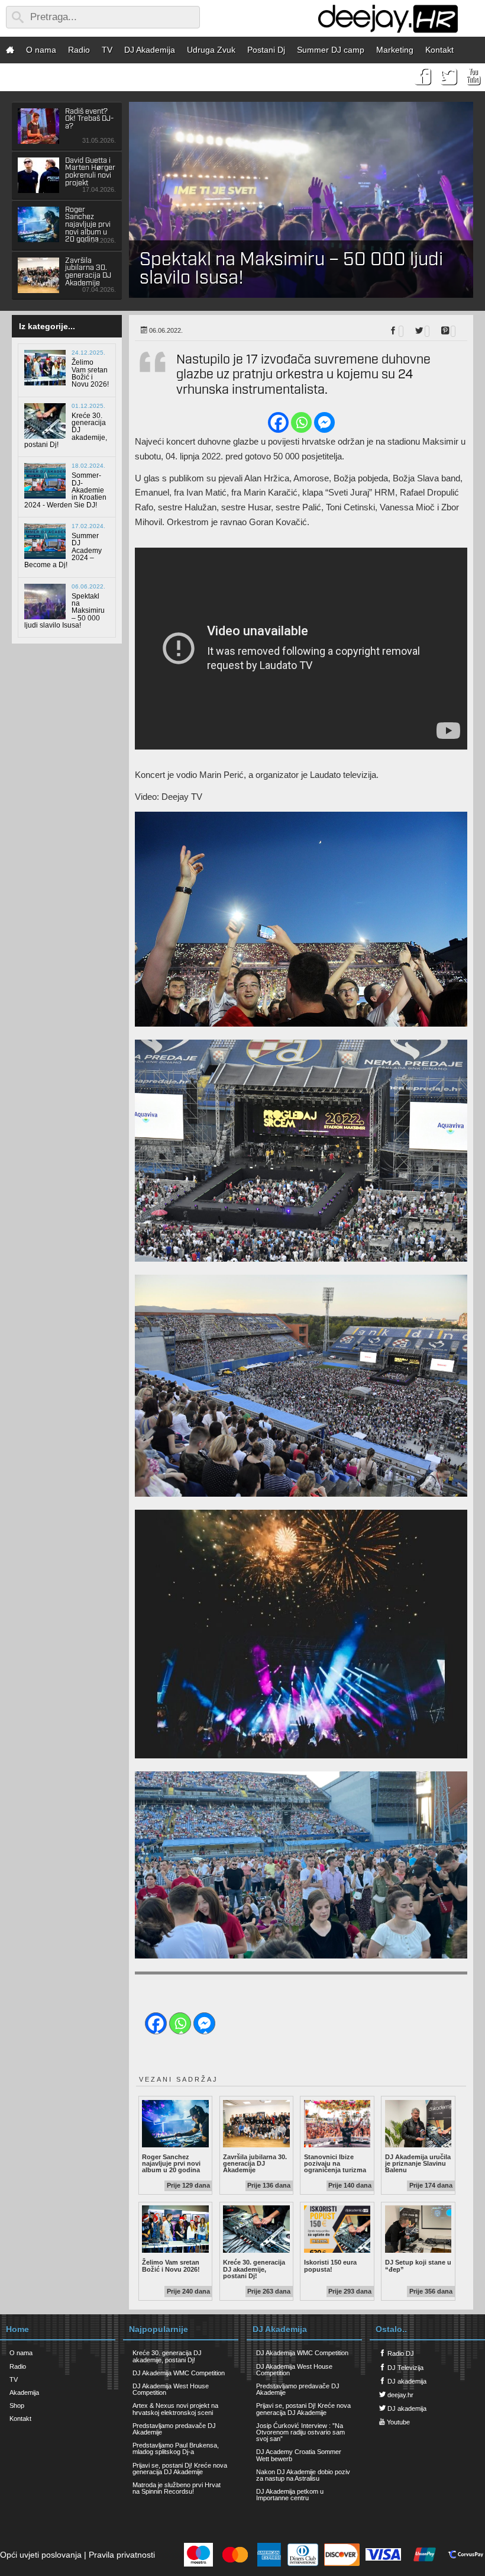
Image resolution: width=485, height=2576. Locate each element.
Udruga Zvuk (211, 50)
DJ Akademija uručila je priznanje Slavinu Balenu (418, 2164)
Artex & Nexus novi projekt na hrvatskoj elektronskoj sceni (175, 2409)
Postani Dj (266, 50)
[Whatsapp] (301, 422)
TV (107, 50)
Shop (17, 2405)
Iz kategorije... (47, 326)
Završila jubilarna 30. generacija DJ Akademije (256, 2164)
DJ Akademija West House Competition (171, 2389)
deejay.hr (400, 2395)
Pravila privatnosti (122, 2555)
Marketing (395, 50)
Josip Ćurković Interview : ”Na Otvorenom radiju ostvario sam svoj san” (300, 2432)
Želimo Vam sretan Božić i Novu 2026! (175, 2265)
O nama (41, 50)
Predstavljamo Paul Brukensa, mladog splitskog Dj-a (176, 2448)
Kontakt (439, 50)
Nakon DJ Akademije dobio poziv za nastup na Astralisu (303, 2475)
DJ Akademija (150, 50)
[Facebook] (278, 422)
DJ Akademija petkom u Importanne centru (290, 2495)
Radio (79, 50)
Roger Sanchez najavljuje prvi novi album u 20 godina (175, 2164)
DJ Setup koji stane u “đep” (418, 2265)
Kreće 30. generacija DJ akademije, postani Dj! (256, 2269)
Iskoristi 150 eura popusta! (337, 2265)
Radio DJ (400, 2353)
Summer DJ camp (331, 50)
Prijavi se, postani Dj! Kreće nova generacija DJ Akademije (180, 2469)
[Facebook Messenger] (324, 422)
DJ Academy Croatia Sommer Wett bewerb (299, 2455)
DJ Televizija (405, 2368)
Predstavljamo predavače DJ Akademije (174, 2429)
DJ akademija (406, 2381)
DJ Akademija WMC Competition (179, 2373)
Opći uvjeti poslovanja (41, 2555)
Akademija (24, 2392)
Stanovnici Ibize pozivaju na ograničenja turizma (337, 2164)
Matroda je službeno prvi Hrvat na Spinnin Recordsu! (177, 2488)
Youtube (397, 2422)
